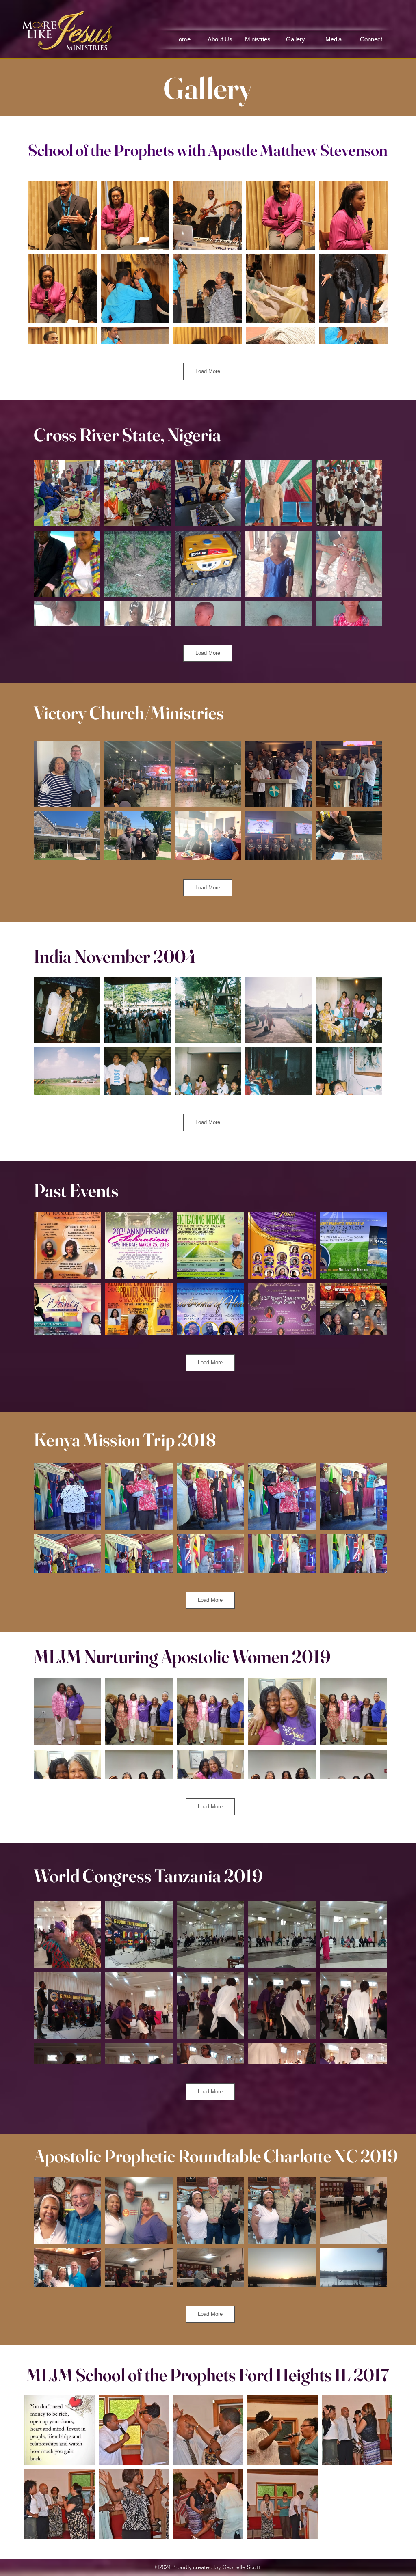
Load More (208, 371)
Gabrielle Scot (240, 2567)
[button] (258, 39)
